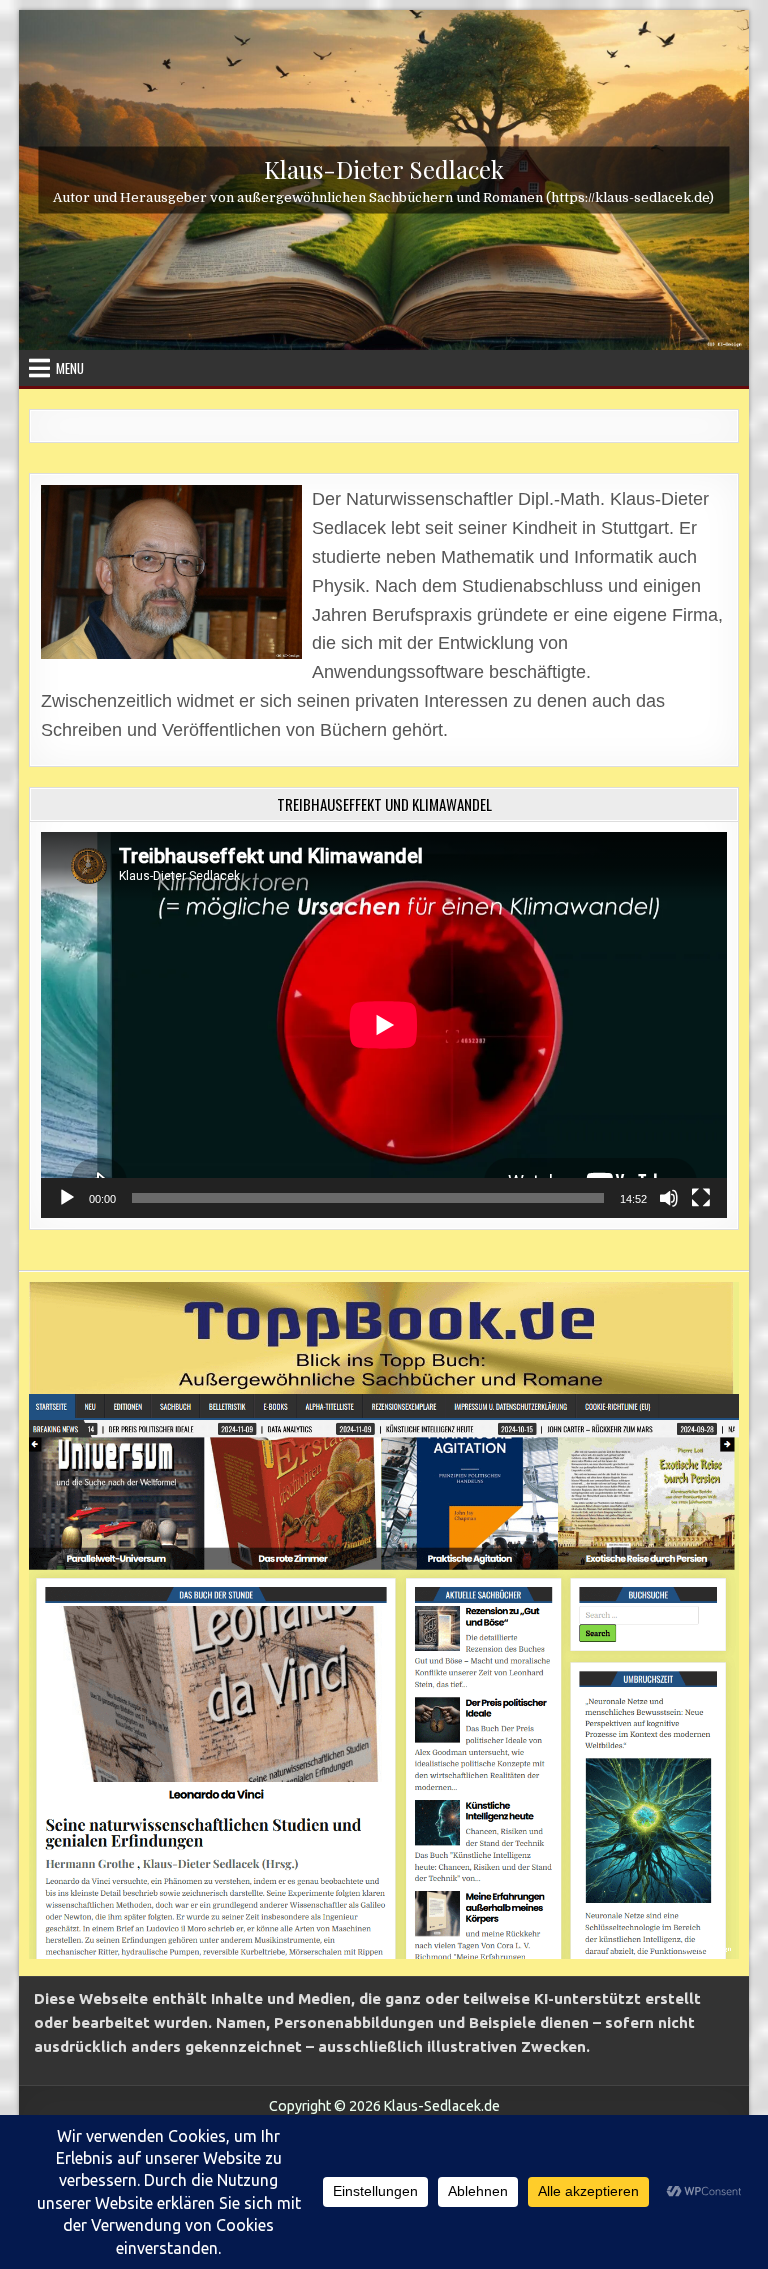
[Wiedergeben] (67, 1198)
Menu (70, 368)
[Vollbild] (701, 1198)
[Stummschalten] (669, 1198)
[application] (384, 1025)
